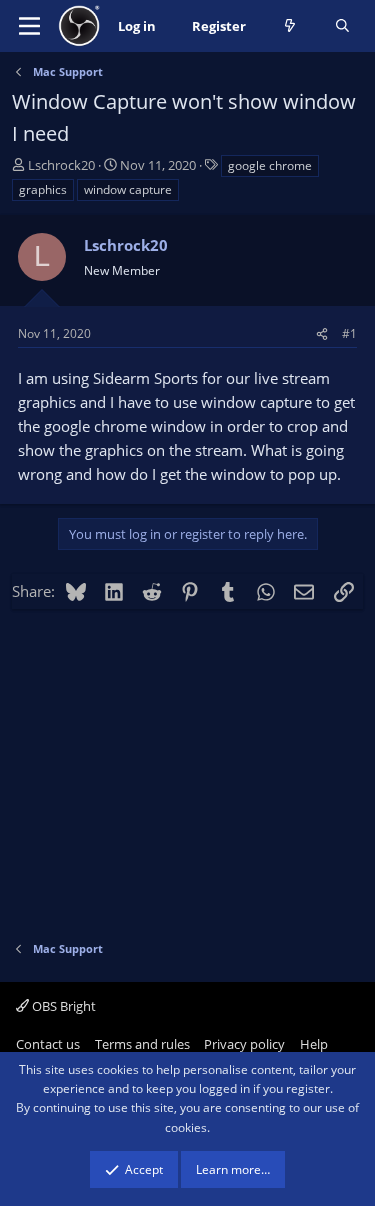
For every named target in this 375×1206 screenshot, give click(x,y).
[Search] (342, 26)
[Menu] (29, 26)
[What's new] (290, 26)
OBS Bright (62, 1006)
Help (314, 1044)
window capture (128, 189)
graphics (43, 189)
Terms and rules (142, 1044)
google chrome (270, 165)
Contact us (48, 1044)
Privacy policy (244, 1044)
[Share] (322, 333)
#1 (349, 333)
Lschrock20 (61, 165)
